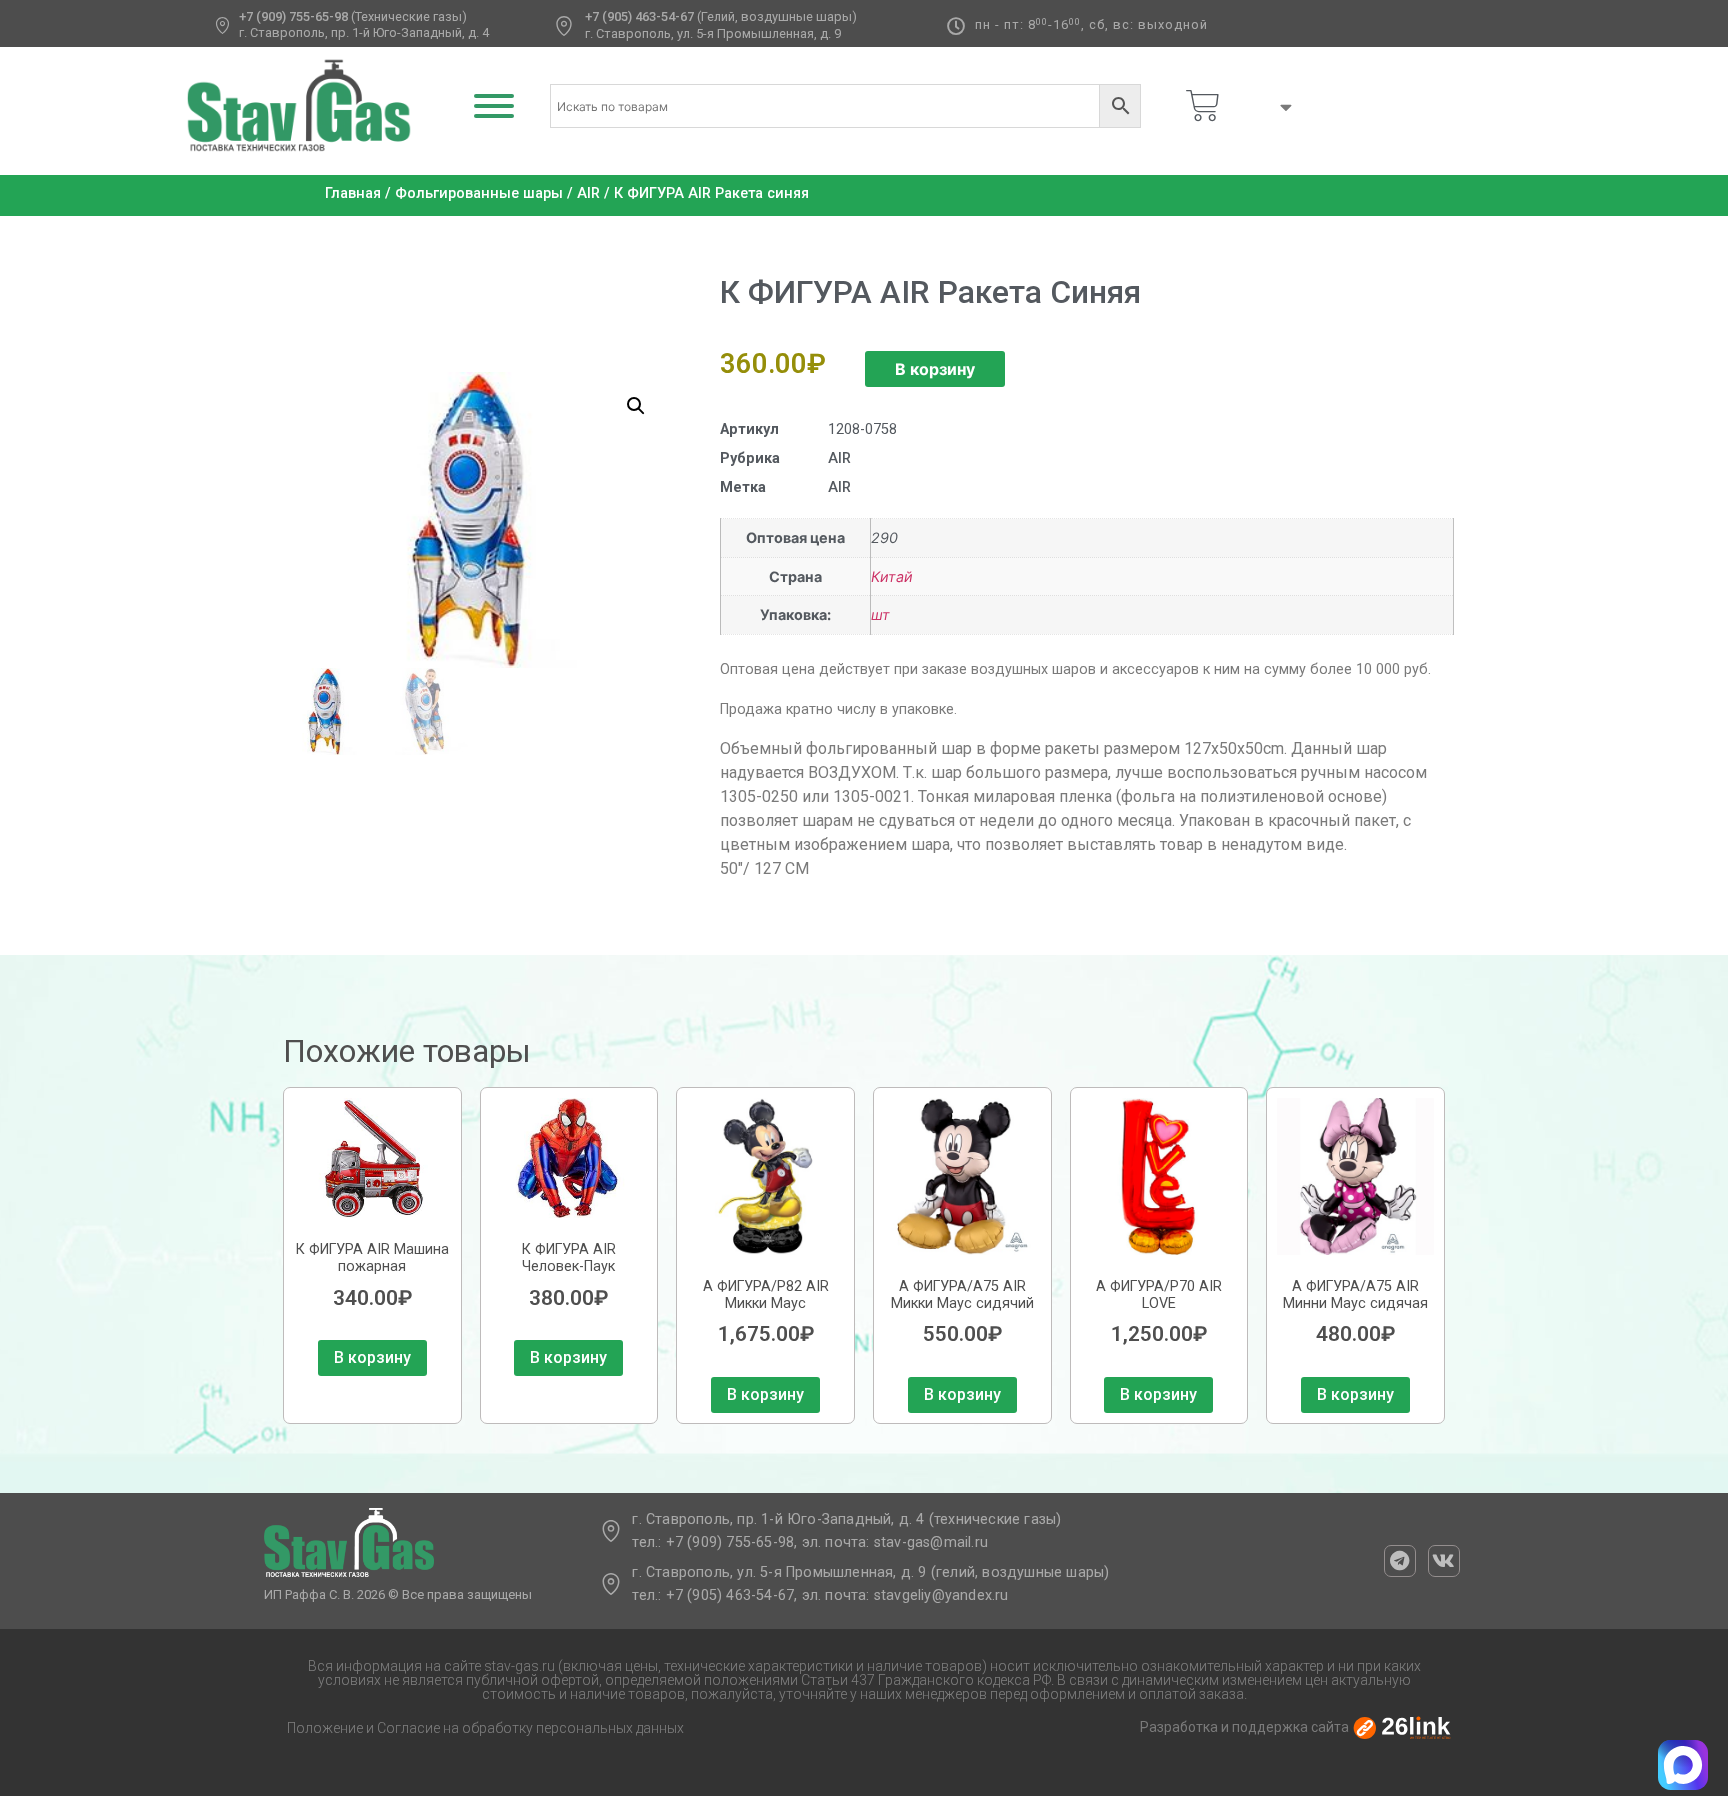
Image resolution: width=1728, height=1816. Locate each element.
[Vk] (1444, 1561)
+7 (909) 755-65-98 (293, 16)
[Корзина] (1203, 106)
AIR (588, 193)
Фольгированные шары (479, 193)
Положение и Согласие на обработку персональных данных (485, 1728)
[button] (636, 406)
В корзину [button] (372, 1357)
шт (880, 614)
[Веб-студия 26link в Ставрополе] (1402, 1727)
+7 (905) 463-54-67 (639, 16)
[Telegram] (1400, 1561)
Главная (353, 193)
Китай (892, 576)
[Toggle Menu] (494, 106)
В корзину (935, 369)
